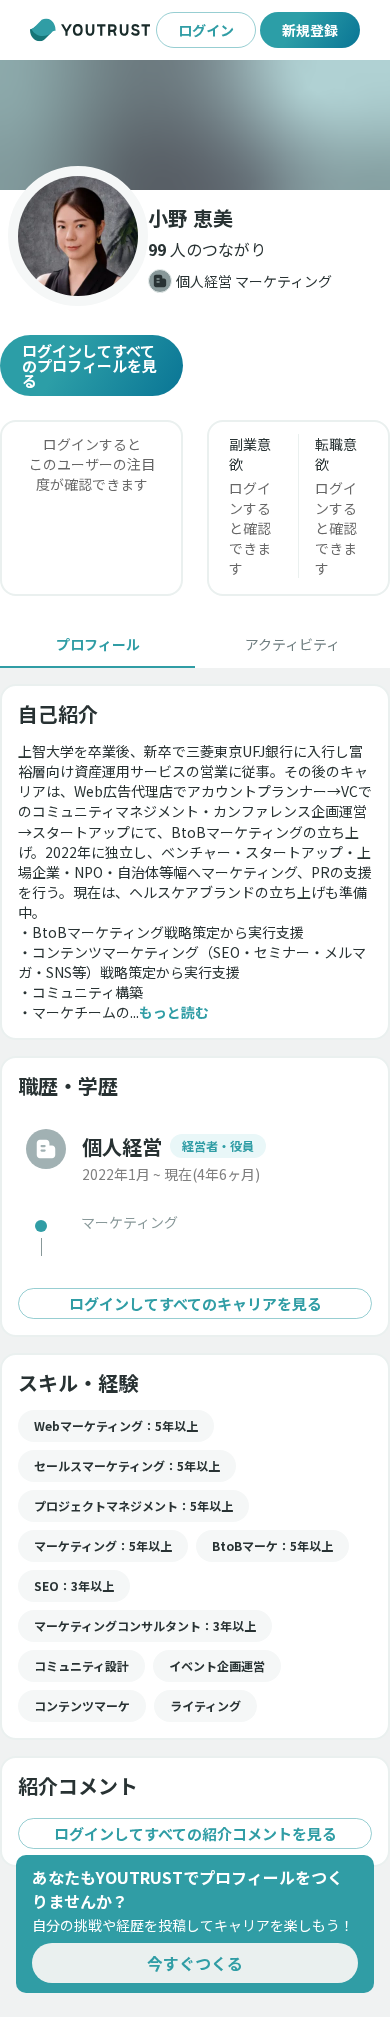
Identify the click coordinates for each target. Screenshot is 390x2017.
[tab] (97, 644)
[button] (195, 125)
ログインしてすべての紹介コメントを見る (195, 1833)
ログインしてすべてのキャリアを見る (195, 1303)
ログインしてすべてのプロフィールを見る (89, 365)
